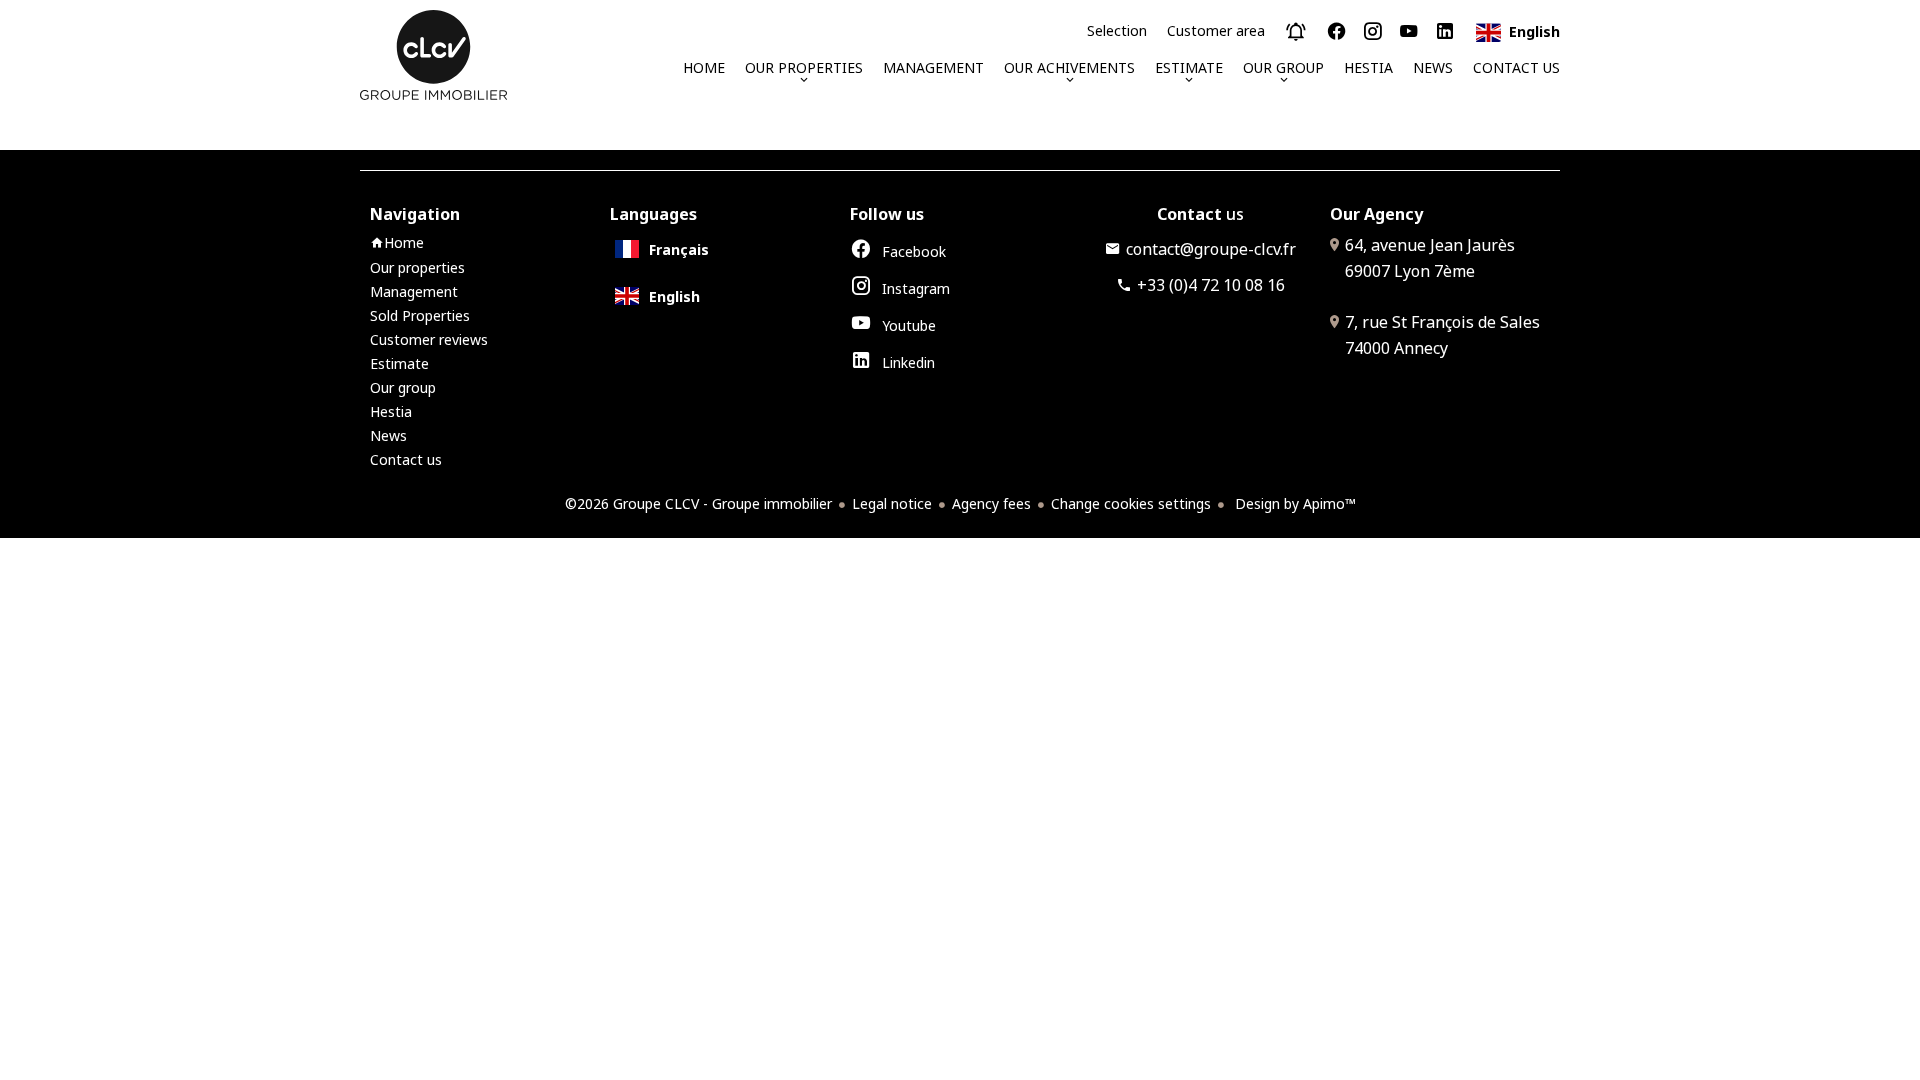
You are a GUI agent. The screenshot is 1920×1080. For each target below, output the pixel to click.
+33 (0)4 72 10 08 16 (1211, 285)
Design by (1293, 503)
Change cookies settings (1131, 503)
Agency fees (991, 503)
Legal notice (892, 503)
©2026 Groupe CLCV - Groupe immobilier (698, 503)
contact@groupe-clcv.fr (1211, 249)
